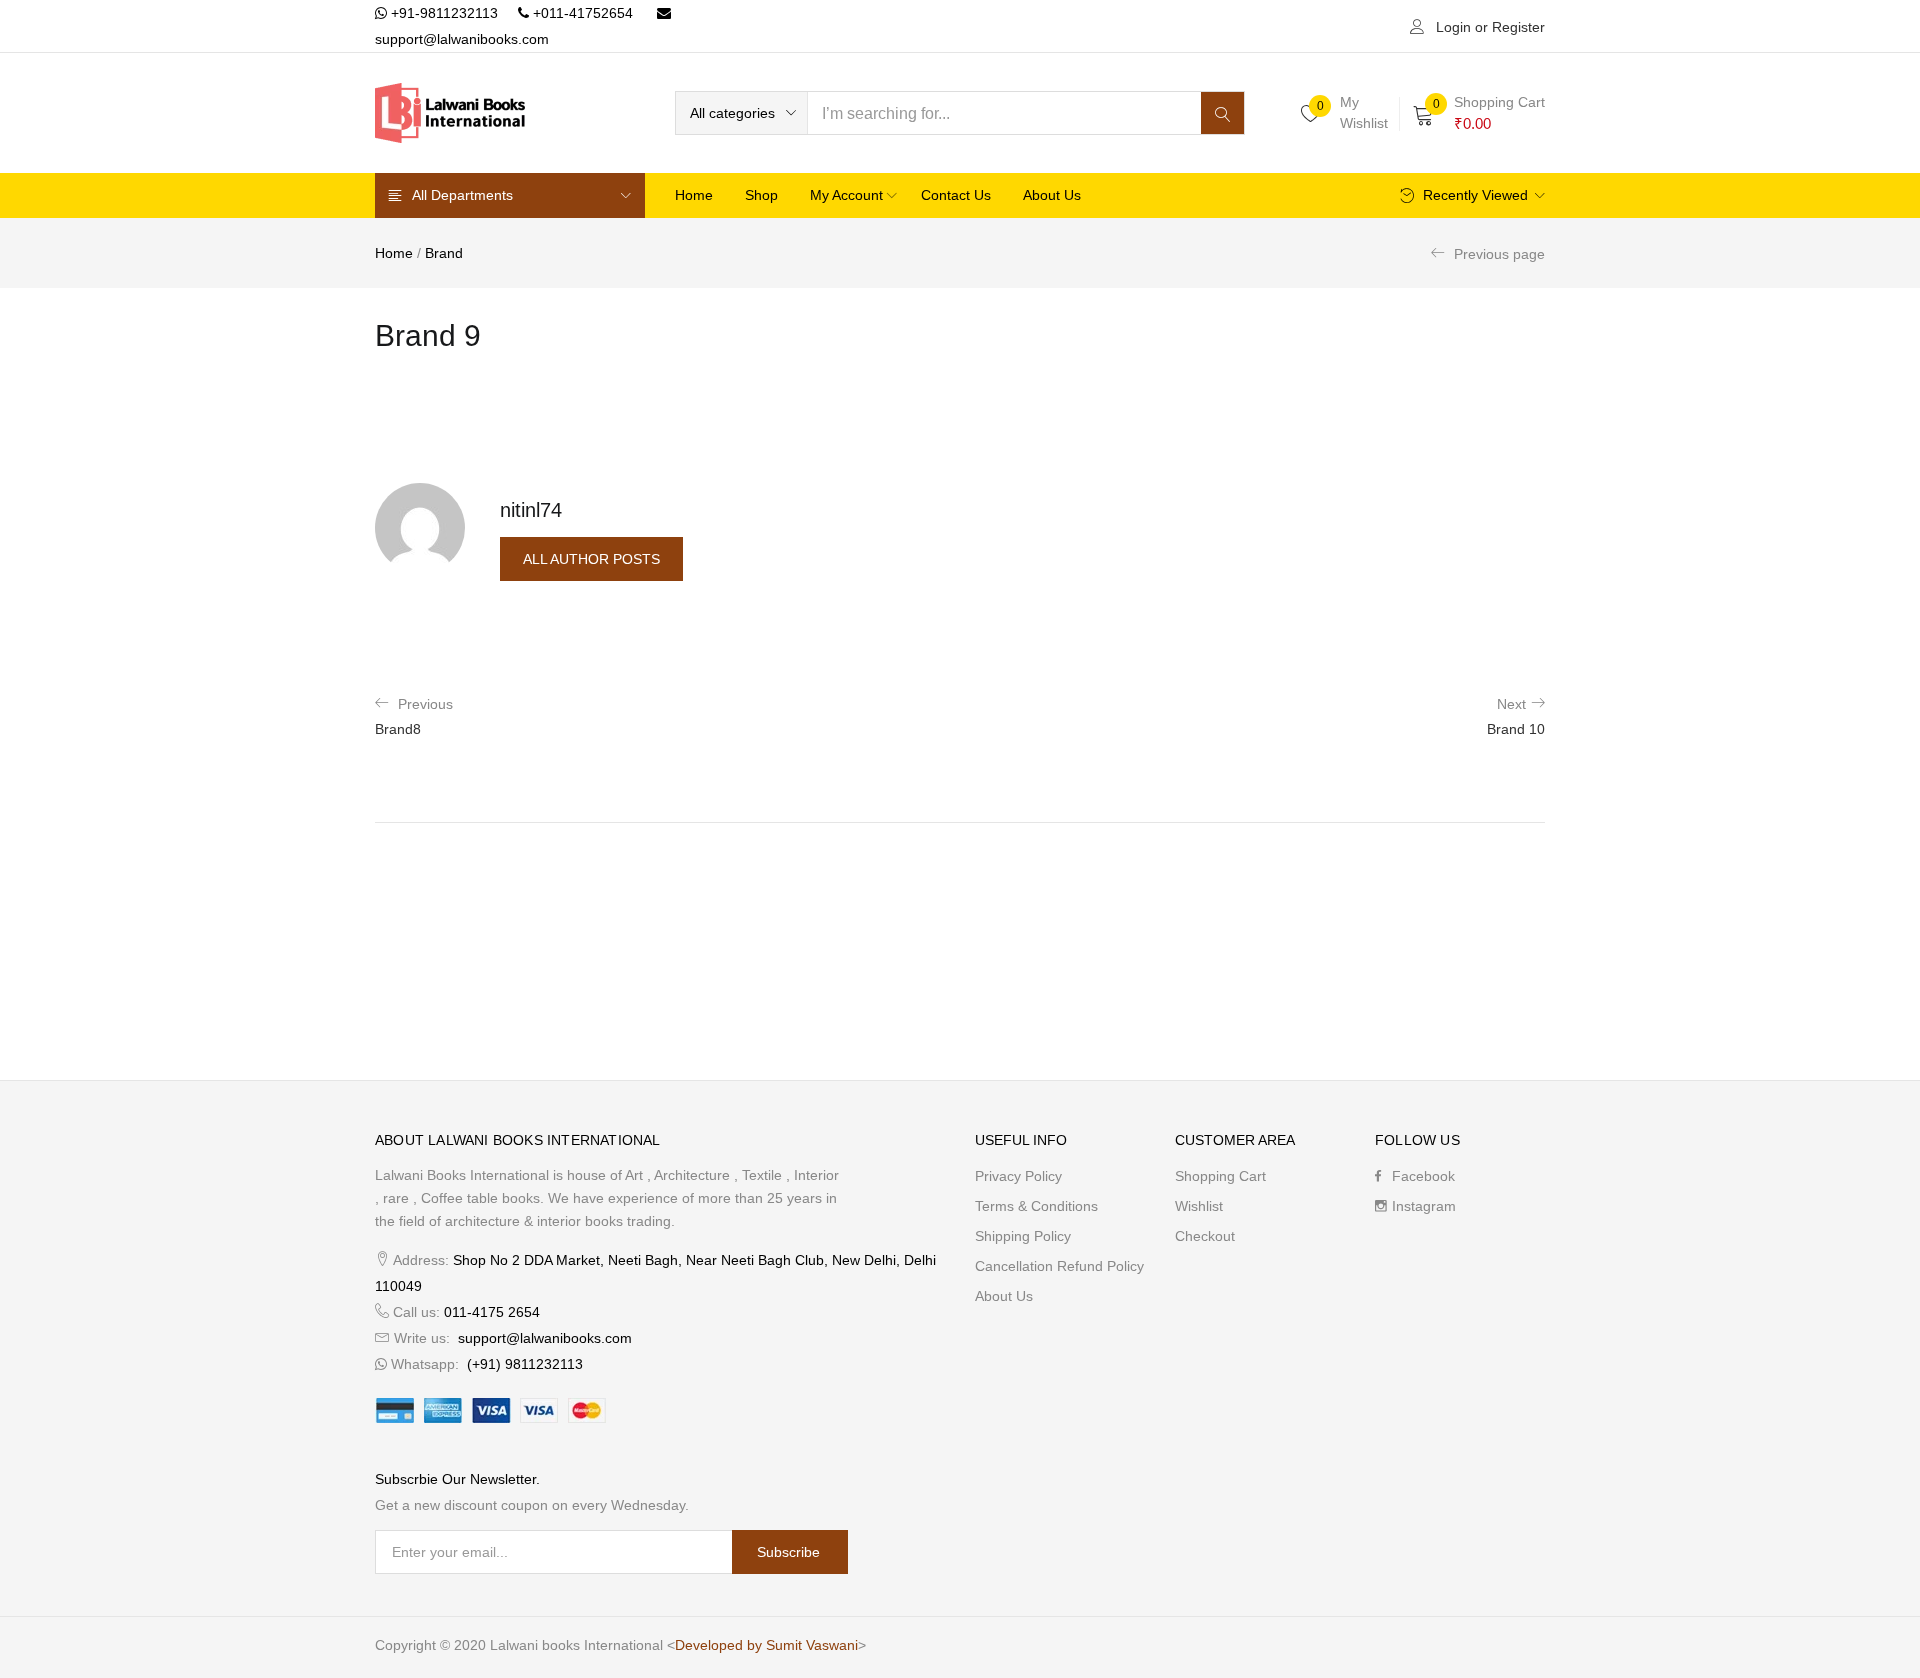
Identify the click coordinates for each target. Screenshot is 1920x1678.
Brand (444, 253)
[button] (741, 113)
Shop (761, 195)
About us (1052, 195)
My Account (848, 195)
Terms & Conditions (1036, 1206)
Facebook (1423, 1176)
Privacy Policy (1018, 1176)
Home (694, 195)
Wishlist (1199, 1206)
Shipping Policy (1023, 1236)
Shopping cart (1220, 1176)
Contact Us (956, 195)
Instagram (1424, 1206)
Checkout (1205, 1236)
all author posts (591, 559)
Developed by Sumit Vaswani (766, 1645)
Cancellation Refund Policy (1059, 1266)
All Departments (462, 195)
